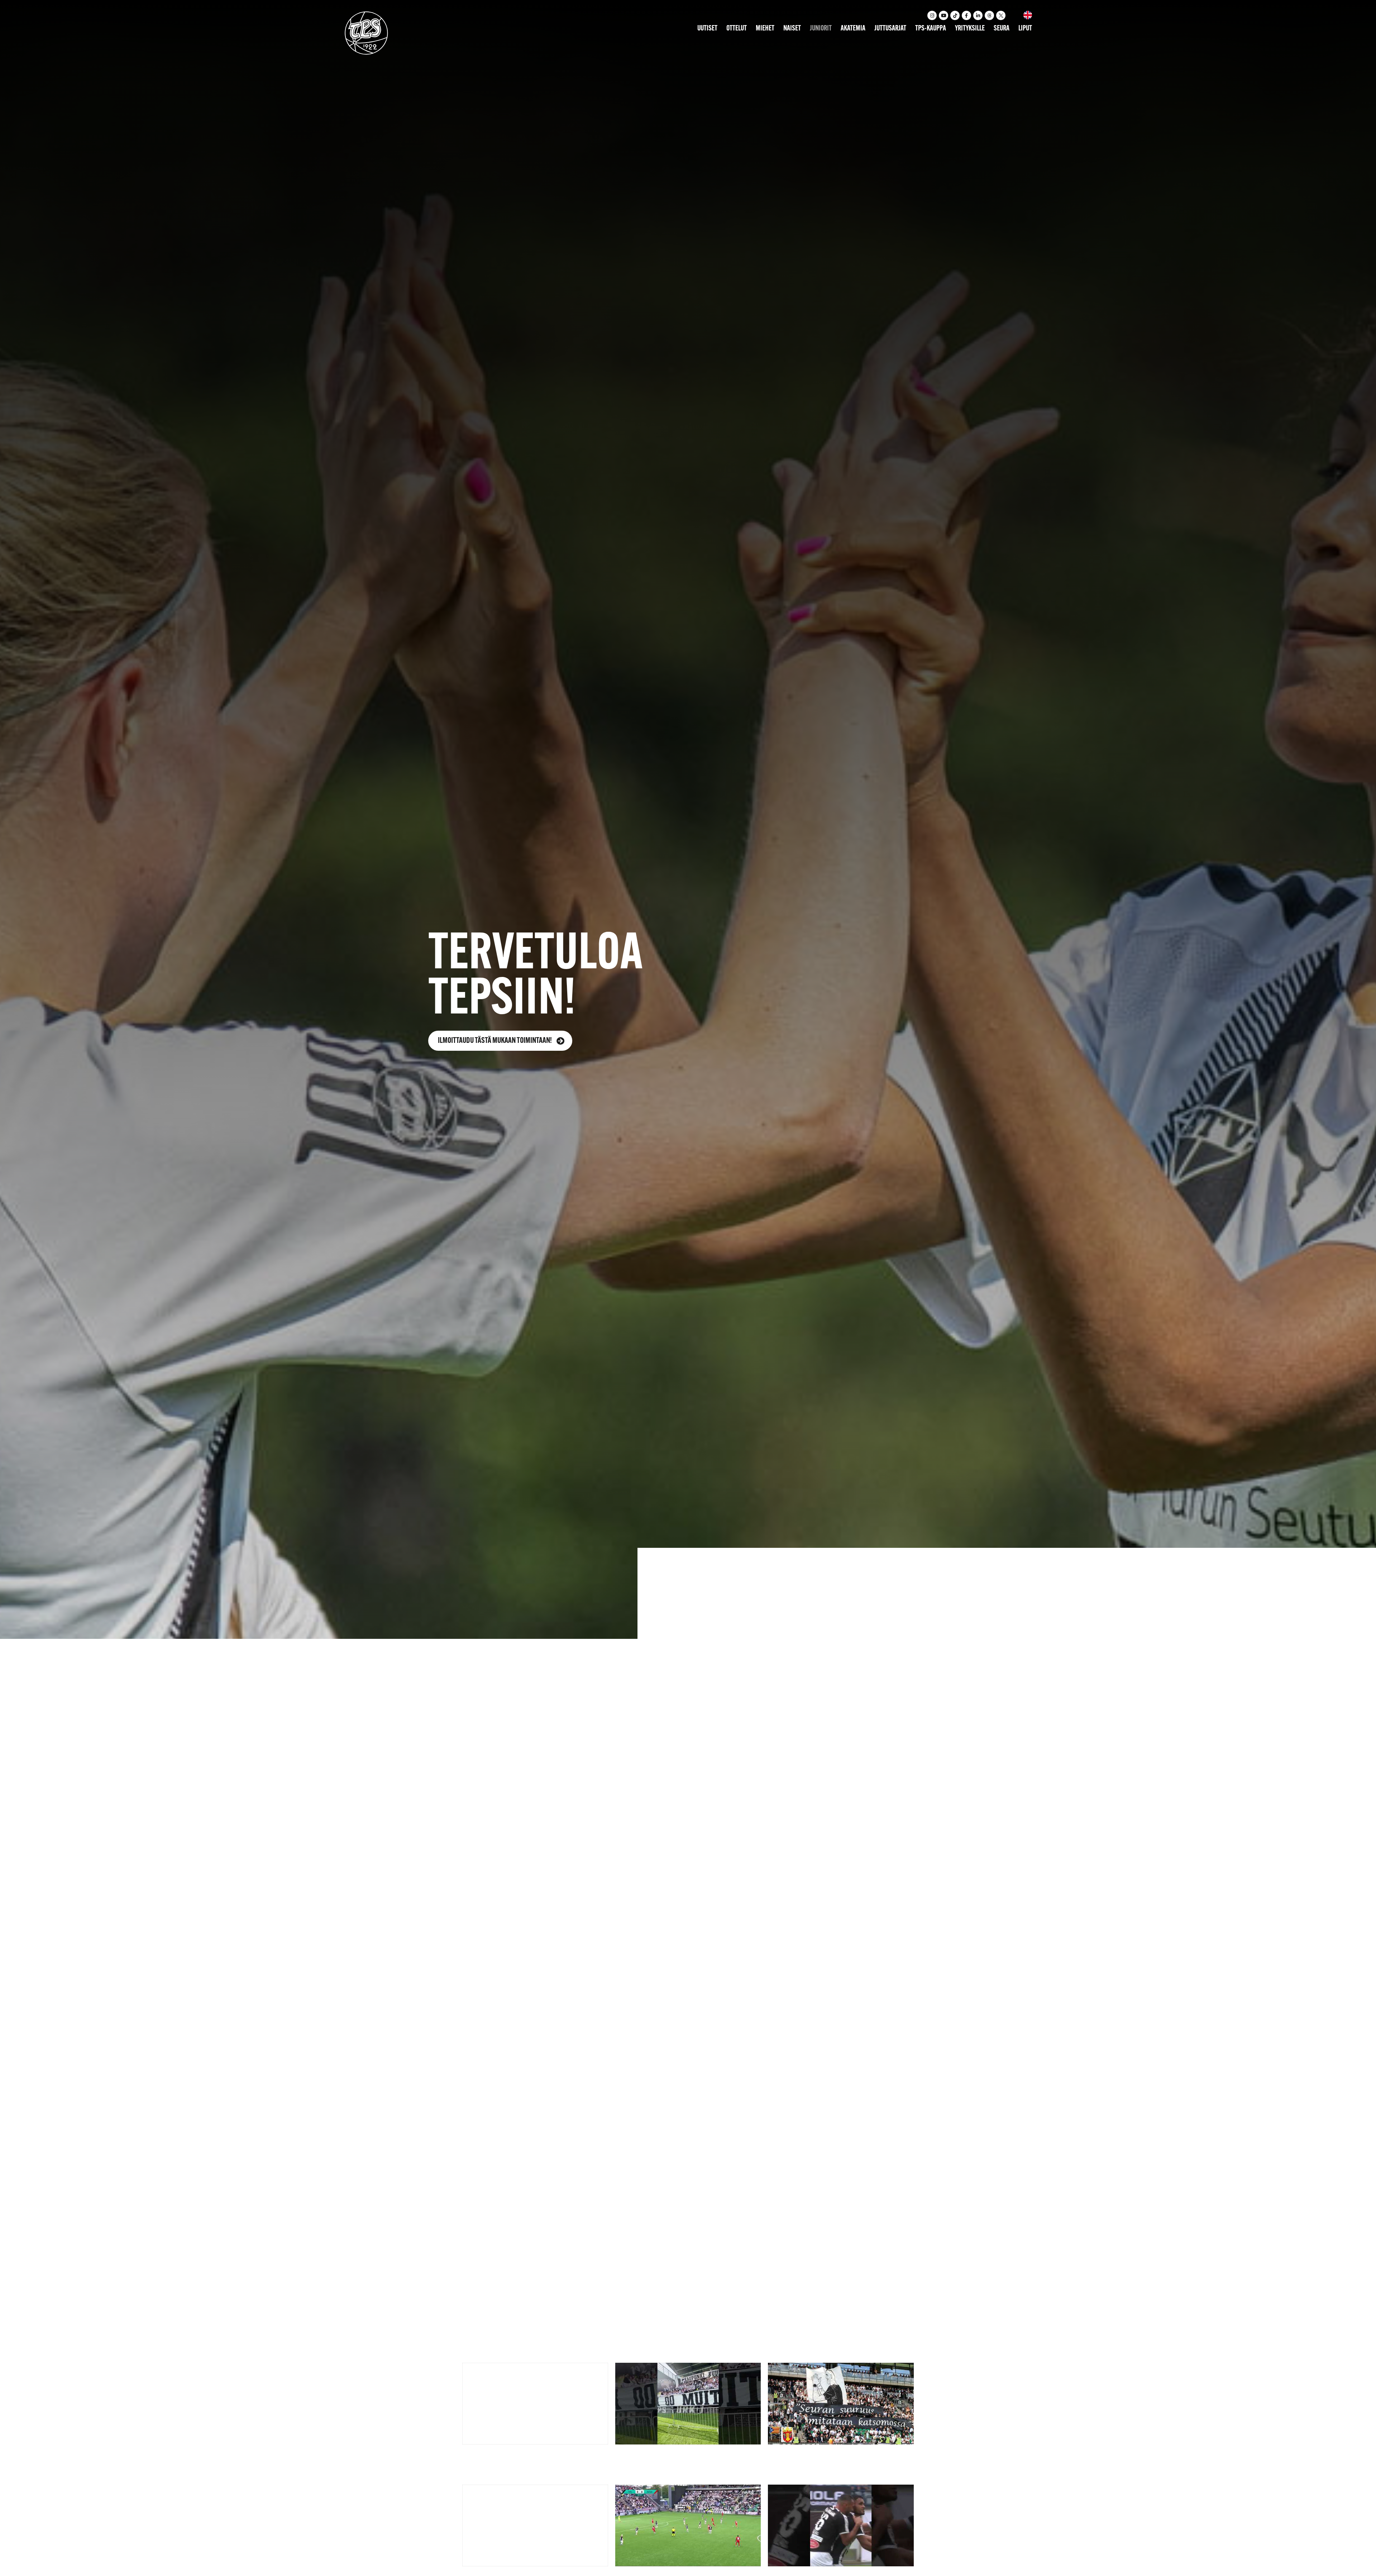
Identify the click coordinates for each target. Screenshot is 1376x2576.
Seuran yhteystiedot (794, 1966)
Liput (1025, 29)
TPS (607, 1943)
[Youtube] (943, 15)
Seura (1002, 29)
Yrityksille (970, 29)
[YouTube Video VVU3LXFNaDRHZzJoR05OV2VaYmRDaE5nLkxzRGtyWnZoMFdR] (535, 2404)
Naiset (792, 29)
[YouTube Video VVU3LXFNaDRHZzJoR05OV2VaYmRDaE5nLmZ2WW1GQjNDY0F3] (688, 2404)
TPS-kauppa (931, 29)
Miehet (765, 29)
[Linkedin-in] (978, 15)
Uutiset (707, 29)
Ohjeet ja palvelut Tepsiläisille (728, 1943)
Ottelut (737, 29)
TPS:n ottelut (622, 1966)
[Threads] (989, 15)
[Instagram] (932, 15)
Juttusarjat (890, 29)
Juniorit (821, 29)
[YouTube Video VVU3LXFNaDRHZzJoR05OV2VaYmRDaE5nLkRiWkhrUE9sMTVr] (688, 2525)
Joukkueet (566, 1966)
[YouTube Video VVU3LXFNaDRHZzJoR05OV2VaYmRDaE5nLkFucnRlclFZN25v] (841, 2404)
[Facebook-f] (966, 15)
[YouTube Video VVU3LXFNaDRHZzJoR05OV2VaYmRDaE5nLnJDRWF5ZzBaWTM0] (841, 2525)
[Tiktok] (955, 15)
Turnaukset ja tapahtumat (703, 1966)
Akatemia (853, 29)
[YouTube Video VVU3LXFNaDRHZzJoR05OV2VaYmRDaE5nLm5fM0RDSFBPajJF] (535, 2525)
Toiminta (650, 1943)
